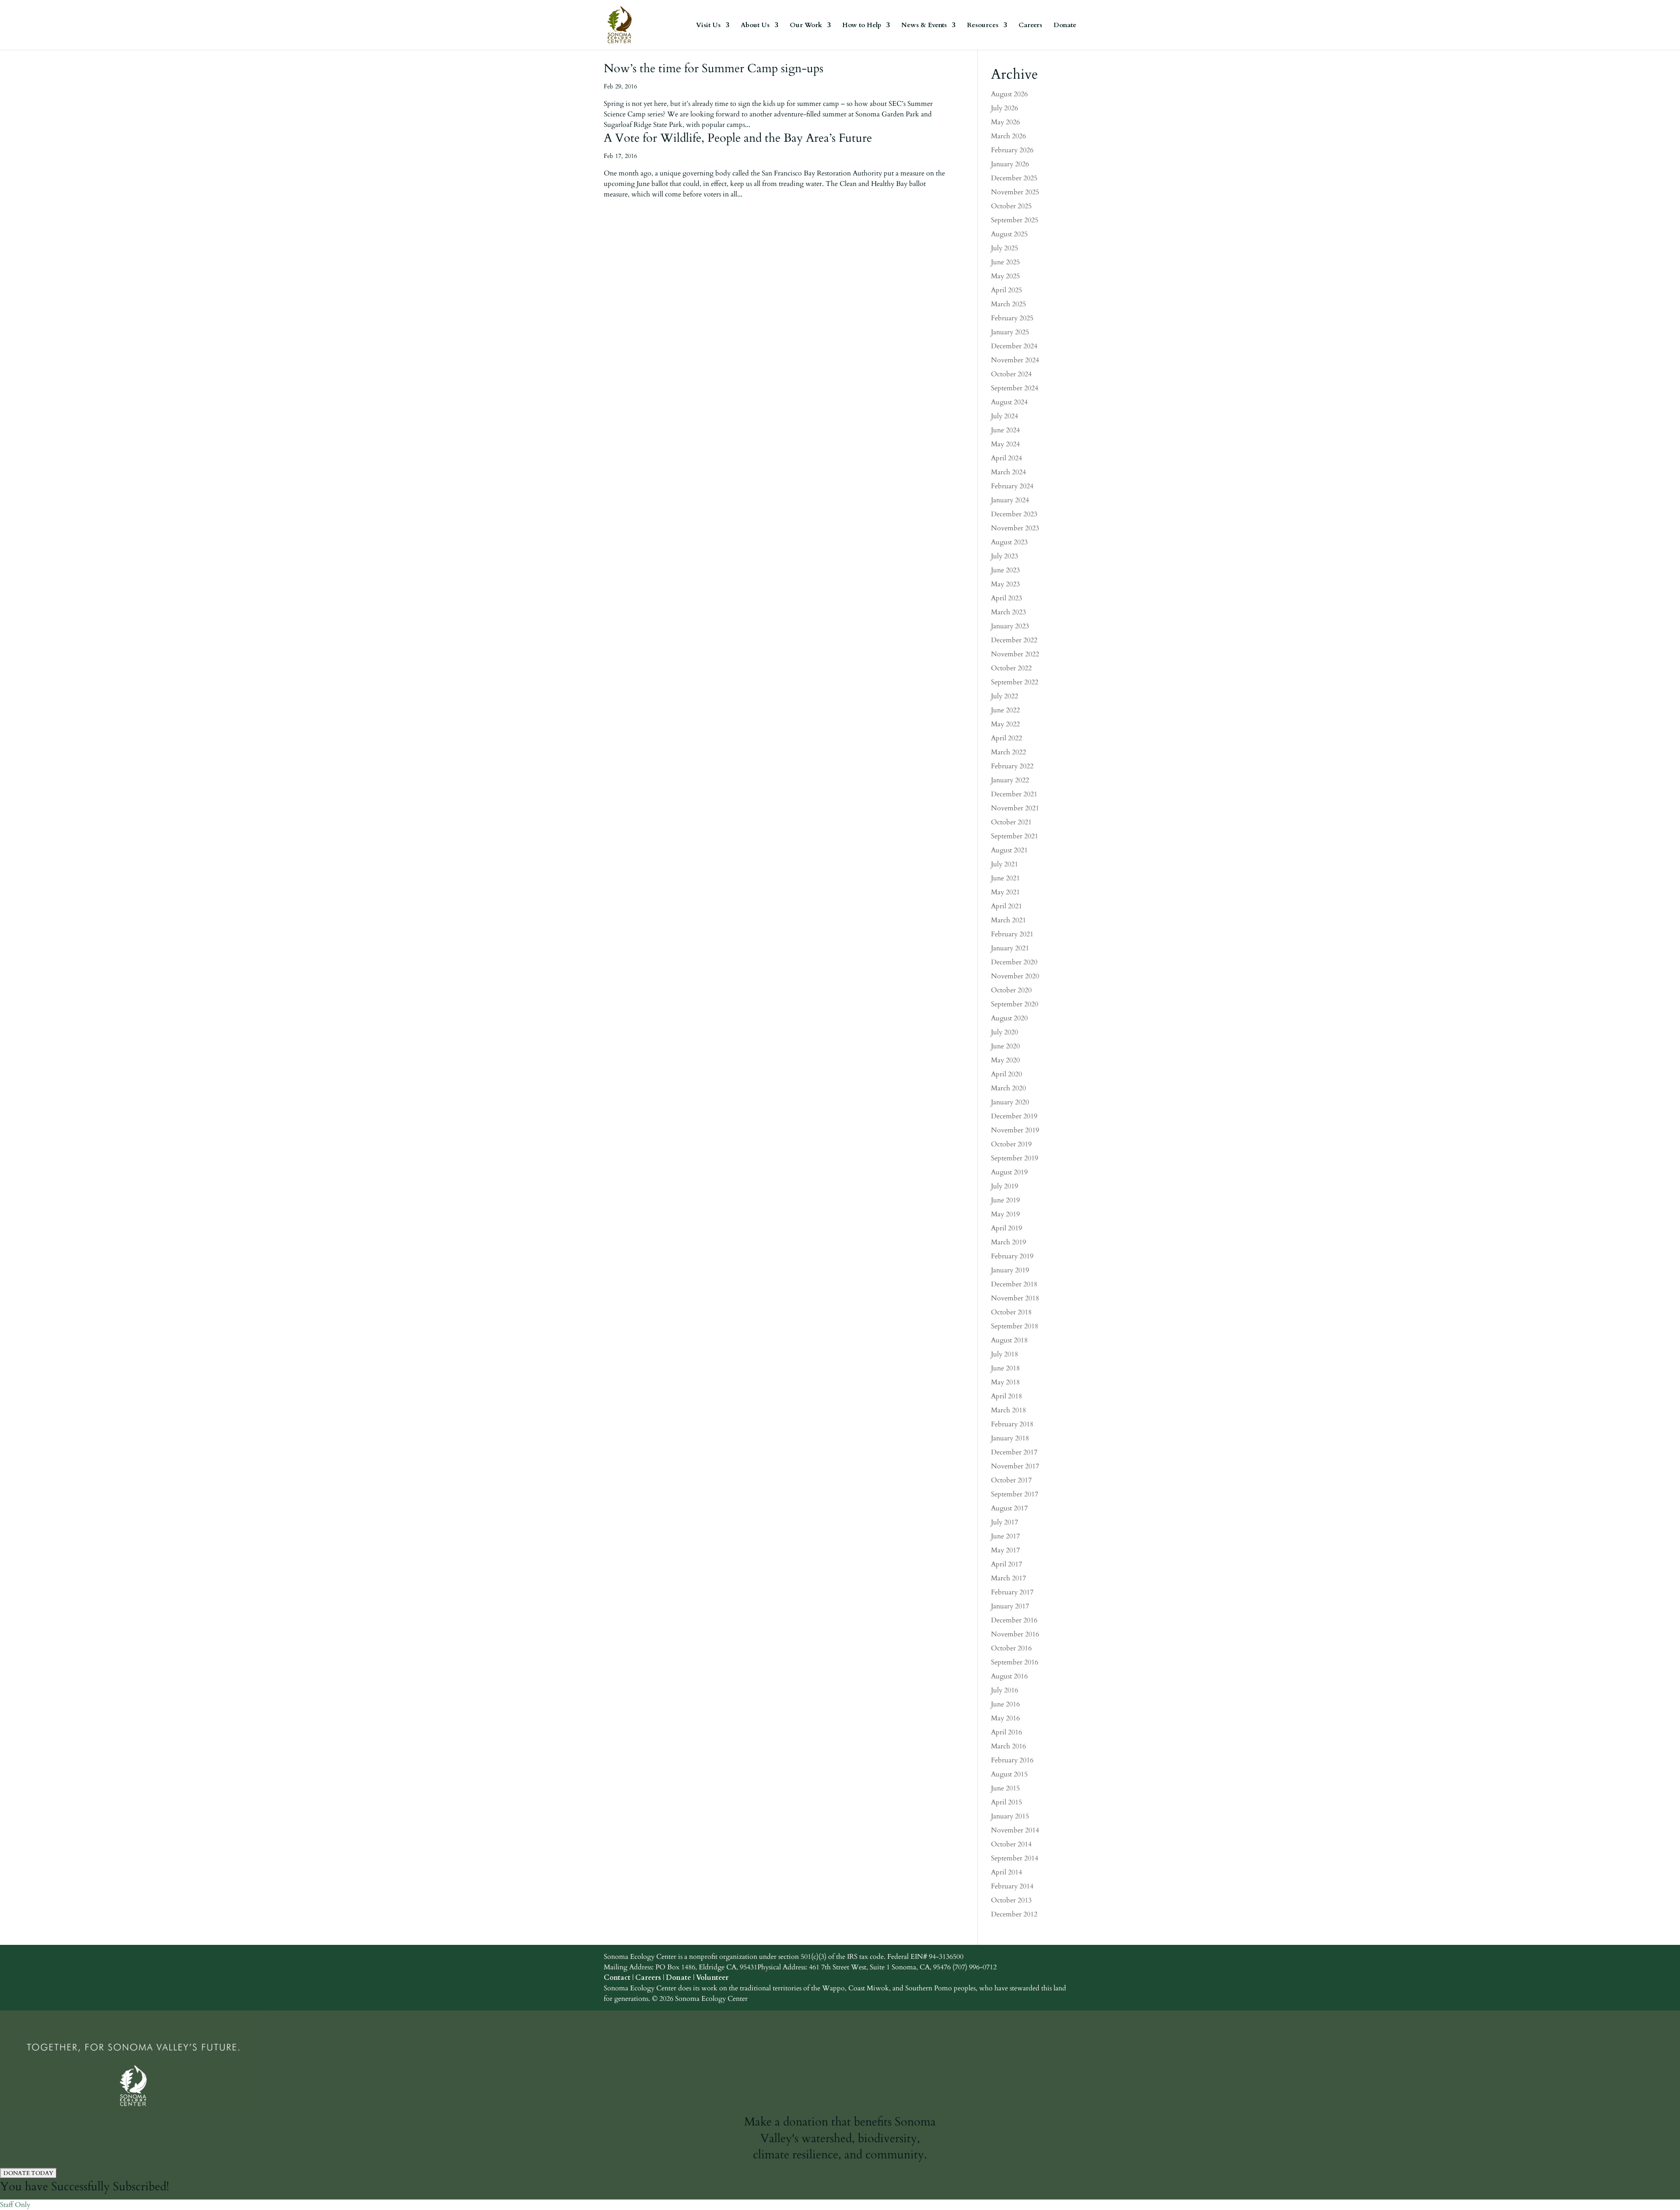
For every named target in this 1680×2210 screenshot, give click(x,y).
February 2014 (1012, 1886)
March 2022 (1008, 752)
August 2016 (1009, 1676)
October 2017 (1011, 1480)
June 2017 (1005, 1536)
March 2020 (1008, 1088)
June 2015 (1005, 1788)
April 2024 (1006, 458)
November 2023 (1015, 528)
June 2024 (1005, 430)
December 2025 (1014, 178)
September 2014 (1015, 1858)
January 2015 (1010, 1816)
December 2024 (1014, 346)
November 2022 (1015, 654)
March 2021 (1008, 920)
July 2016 (1004, 1690)
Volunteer (712, 1978)
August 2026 (1009, 94)
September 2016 (1015, 1662)
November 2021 (1015, 808)
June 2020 (1005, 1046)
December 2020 (1014, 962)
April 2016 (1006, 1732)
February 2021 (1012, 934)
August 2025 (1009, 234)
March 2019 (1008, 1242)
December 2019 (1014, 1116)
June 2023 (1005, 570)
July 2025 (1004, 248)
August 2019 (1009, 1172)
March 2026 (1008, 136)
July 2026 (1004, 108)
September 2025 (1015, 220)
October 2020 (1011, 990)
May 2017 (1005, 1550)
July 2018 (1004, 1354)
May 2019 (1005, 1214)
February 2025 (1012, 318)
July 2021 (1004, 864)
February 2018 (1012, 1424)
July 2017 (1004, 1522)
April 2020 (1006, 1074)
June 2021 (1005, 878)
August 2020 (1009, 1018)
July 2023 (1004, 556)
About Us (755, 26)
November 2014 (1015, 1830)
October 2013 (1011, 1900)
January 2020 (1010, 1102)
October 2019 (1011, 1144)
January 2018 (1010, 1438)
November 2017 (1015, 1466)
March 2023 (1008, 612)
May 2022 (1005, 724)
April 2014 (1006, 1872)
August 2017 (1009, 1508)
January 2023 (1010, 626)
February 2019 (1012, 1256)
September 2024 (1015, 388)
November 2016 (1015, 1634)
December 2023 (1014, 514)
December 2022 (1014, 640)
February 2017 (1012, 1592)
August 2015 (1009, 1774)
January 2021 (1010, 948)
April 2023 (1006, 598)
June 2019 (1005, 1200)
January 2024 (1010, 500)
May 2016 (1005, 1718)
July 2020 (1004, 1032)
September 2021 (1015, 836)
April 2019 (1006, 1228)
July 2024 (1004, 416)
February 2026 (1012, 150)
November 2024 (1015, 360)
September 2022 (1015, 682)
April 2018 (1006, 1396)
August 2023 (1009, 542)
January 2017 (1010, 1606)
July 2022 (1004, 696)
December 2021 (1014, 794)
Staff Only (15, 2205)
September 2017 (1015, 1494)
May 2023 (1005, 584)
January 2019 (1010, 1270)
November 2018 (1015, 1298)
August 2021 (1009, 850)
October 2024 (1011, 374)
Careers (1030, 26)
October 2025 (1011, 206)
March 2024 (1008, 472)
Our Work (806, 26)
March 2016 (1008, 1746)
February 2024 (1012, 486)
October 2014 (1011, 1844)
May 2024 (1005, 444)
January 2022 (1010, 780)
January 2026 (1010, 164)
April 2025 (1006, 290)
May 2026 (1005, 122)
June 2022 (1005, 710)
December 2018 (1014, 1284)
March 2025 (1008, 304)
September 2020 (1015, 1004)
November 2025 (1015, 192)
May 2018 (1005, 1382)
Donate (1065, 26)
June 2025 (1005, 262)
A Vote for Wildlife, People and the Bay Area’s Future (738, 138)
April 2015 (1006, 1802)
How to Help (862, 26)
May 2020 (1005, 1060)
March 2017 (1008, 1578)
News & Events (924, 26)
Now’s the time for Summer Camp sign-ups (714, 68)
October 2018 (1011, 1312)
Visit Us (708, 26)
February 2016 (1012, 1760)
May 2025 (1005, 276)
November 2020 (1015, 976)
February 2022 (1012, 766)
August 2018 (1009, 1340)
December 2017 (1014, 1452)
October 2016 (1011, 1648)
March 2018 (1008, 1410)
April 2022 (1006, 738)
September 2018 (1015, 1326)
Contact (617, 1978)
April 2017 (1006, 1564)
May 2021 (1005, 892)
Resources (983, 26)
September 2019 (1015, 1158)
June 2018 (1005, 1368)
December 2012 (1014, 1914)
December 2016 (1014, 1620)
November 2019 (1015, 1130)
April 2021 (1006, 906)
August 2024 (1009, 402)
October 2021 (1011, 822)
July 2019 (1004, 1186)
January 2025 (1010, 332)
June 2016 (1005, 1704)
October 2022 (1011, 668)
